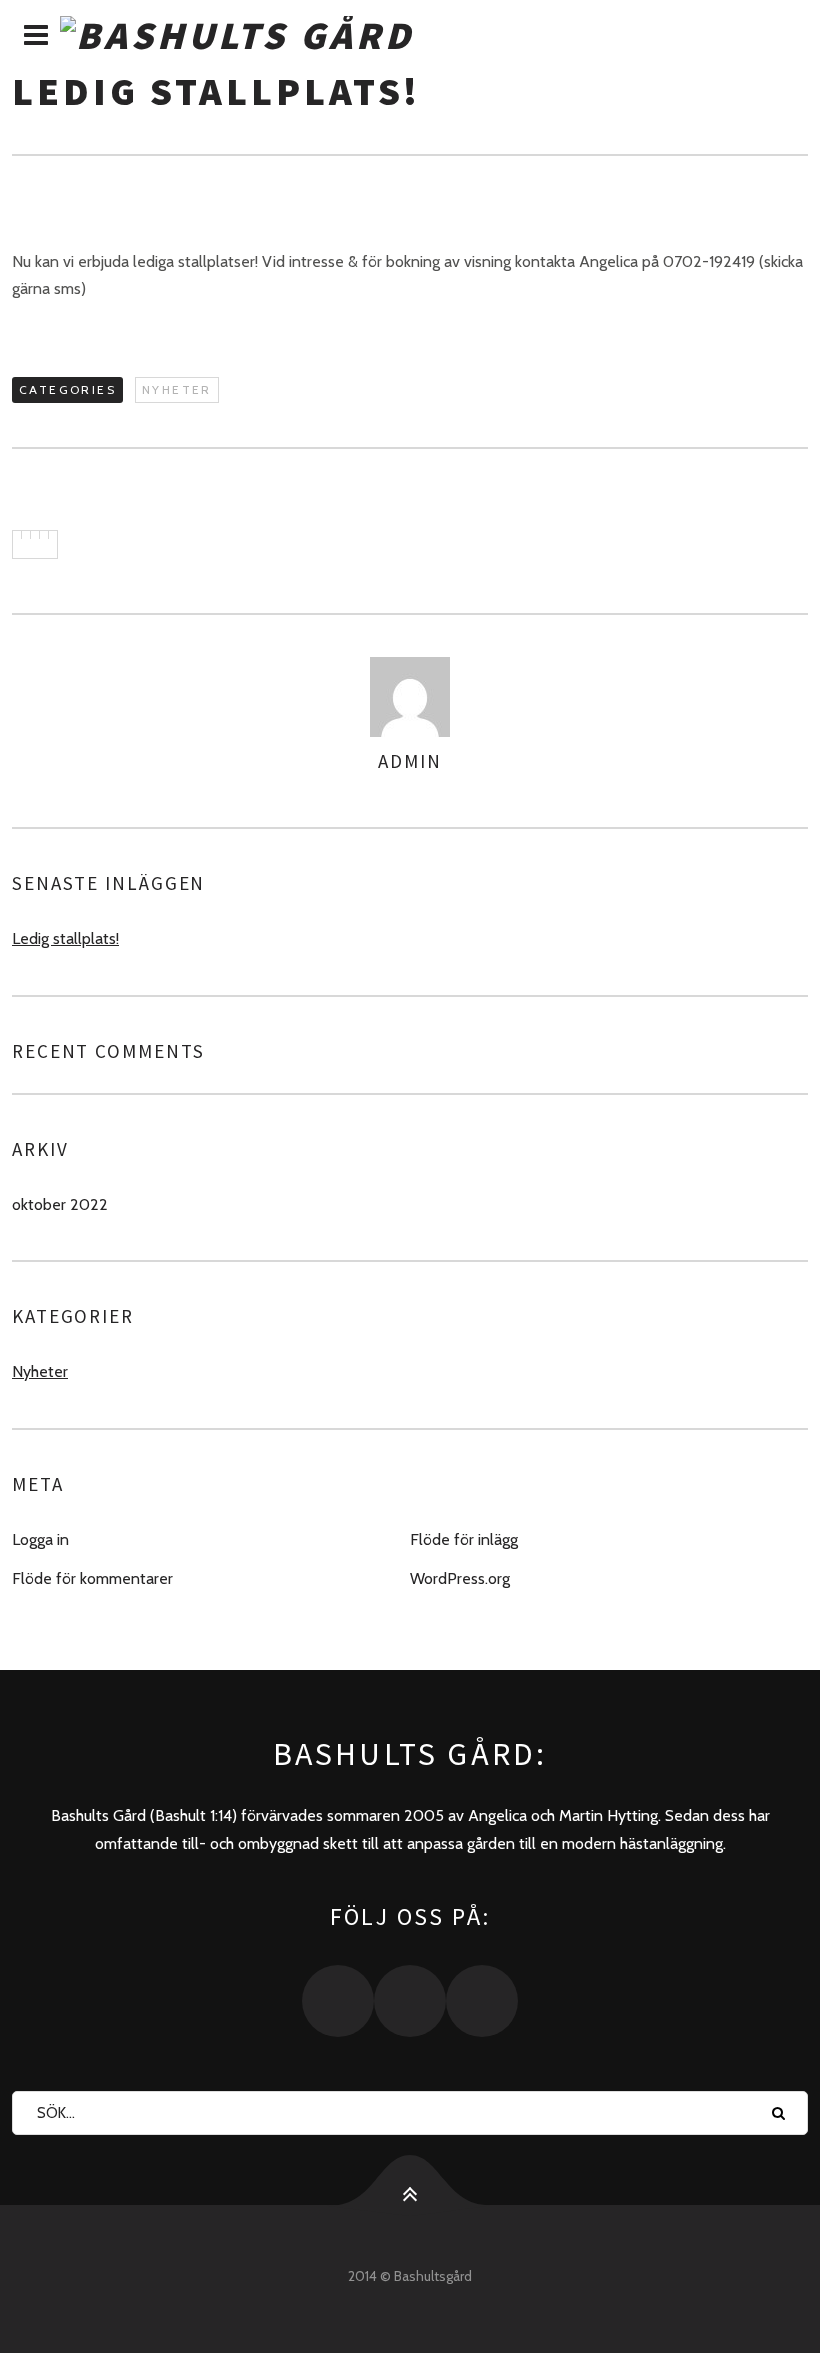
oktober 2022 (60, 1204)
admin (410, 761)
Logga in (40, 1539)
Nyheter (177, 389)
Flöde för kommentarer (92, 1578)
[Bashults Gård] (410, 36)
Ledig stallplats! (65, 938)
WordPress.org (460, 1578)
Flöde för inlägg (464, 1539)
